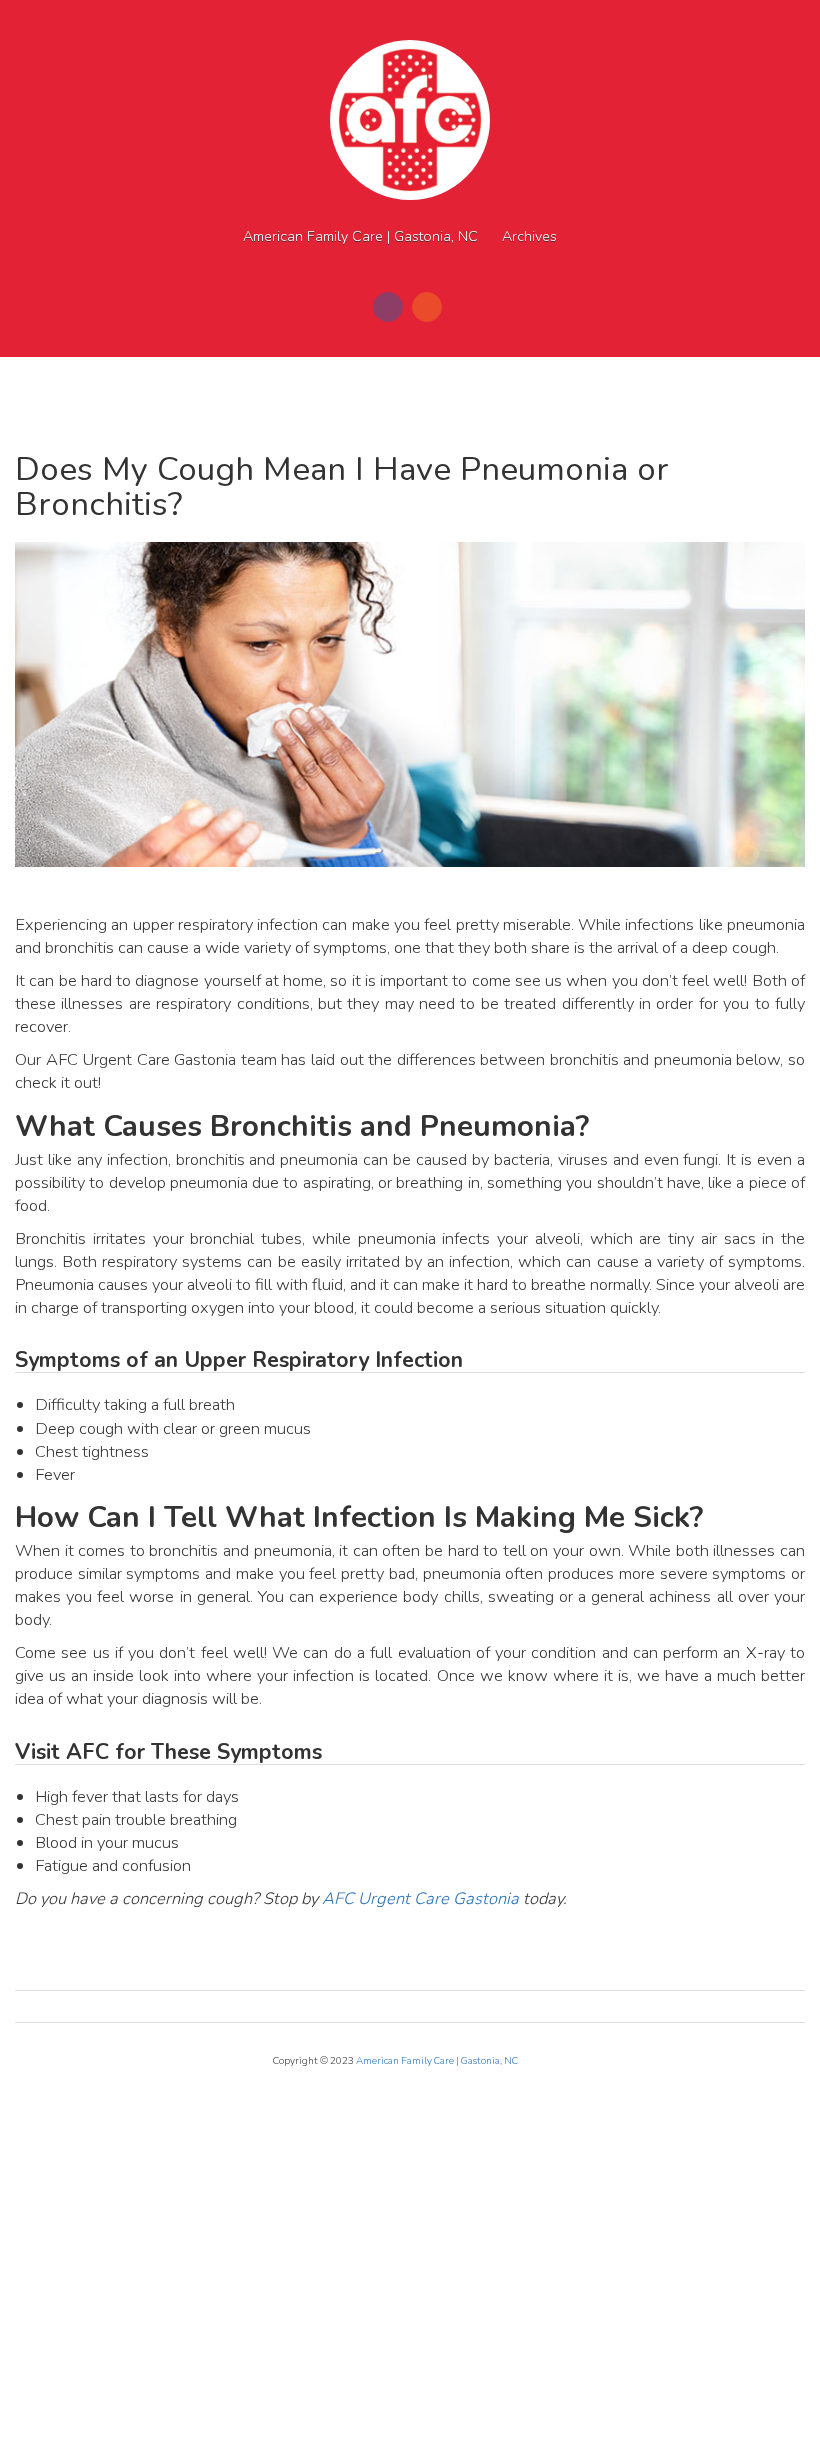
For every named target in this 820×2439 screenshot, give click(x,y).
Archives (529, 236)
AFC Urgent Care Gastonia (420, 1898)
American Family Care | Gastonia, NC (360, 236)
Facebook (388, 307)
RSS (427, 307)
